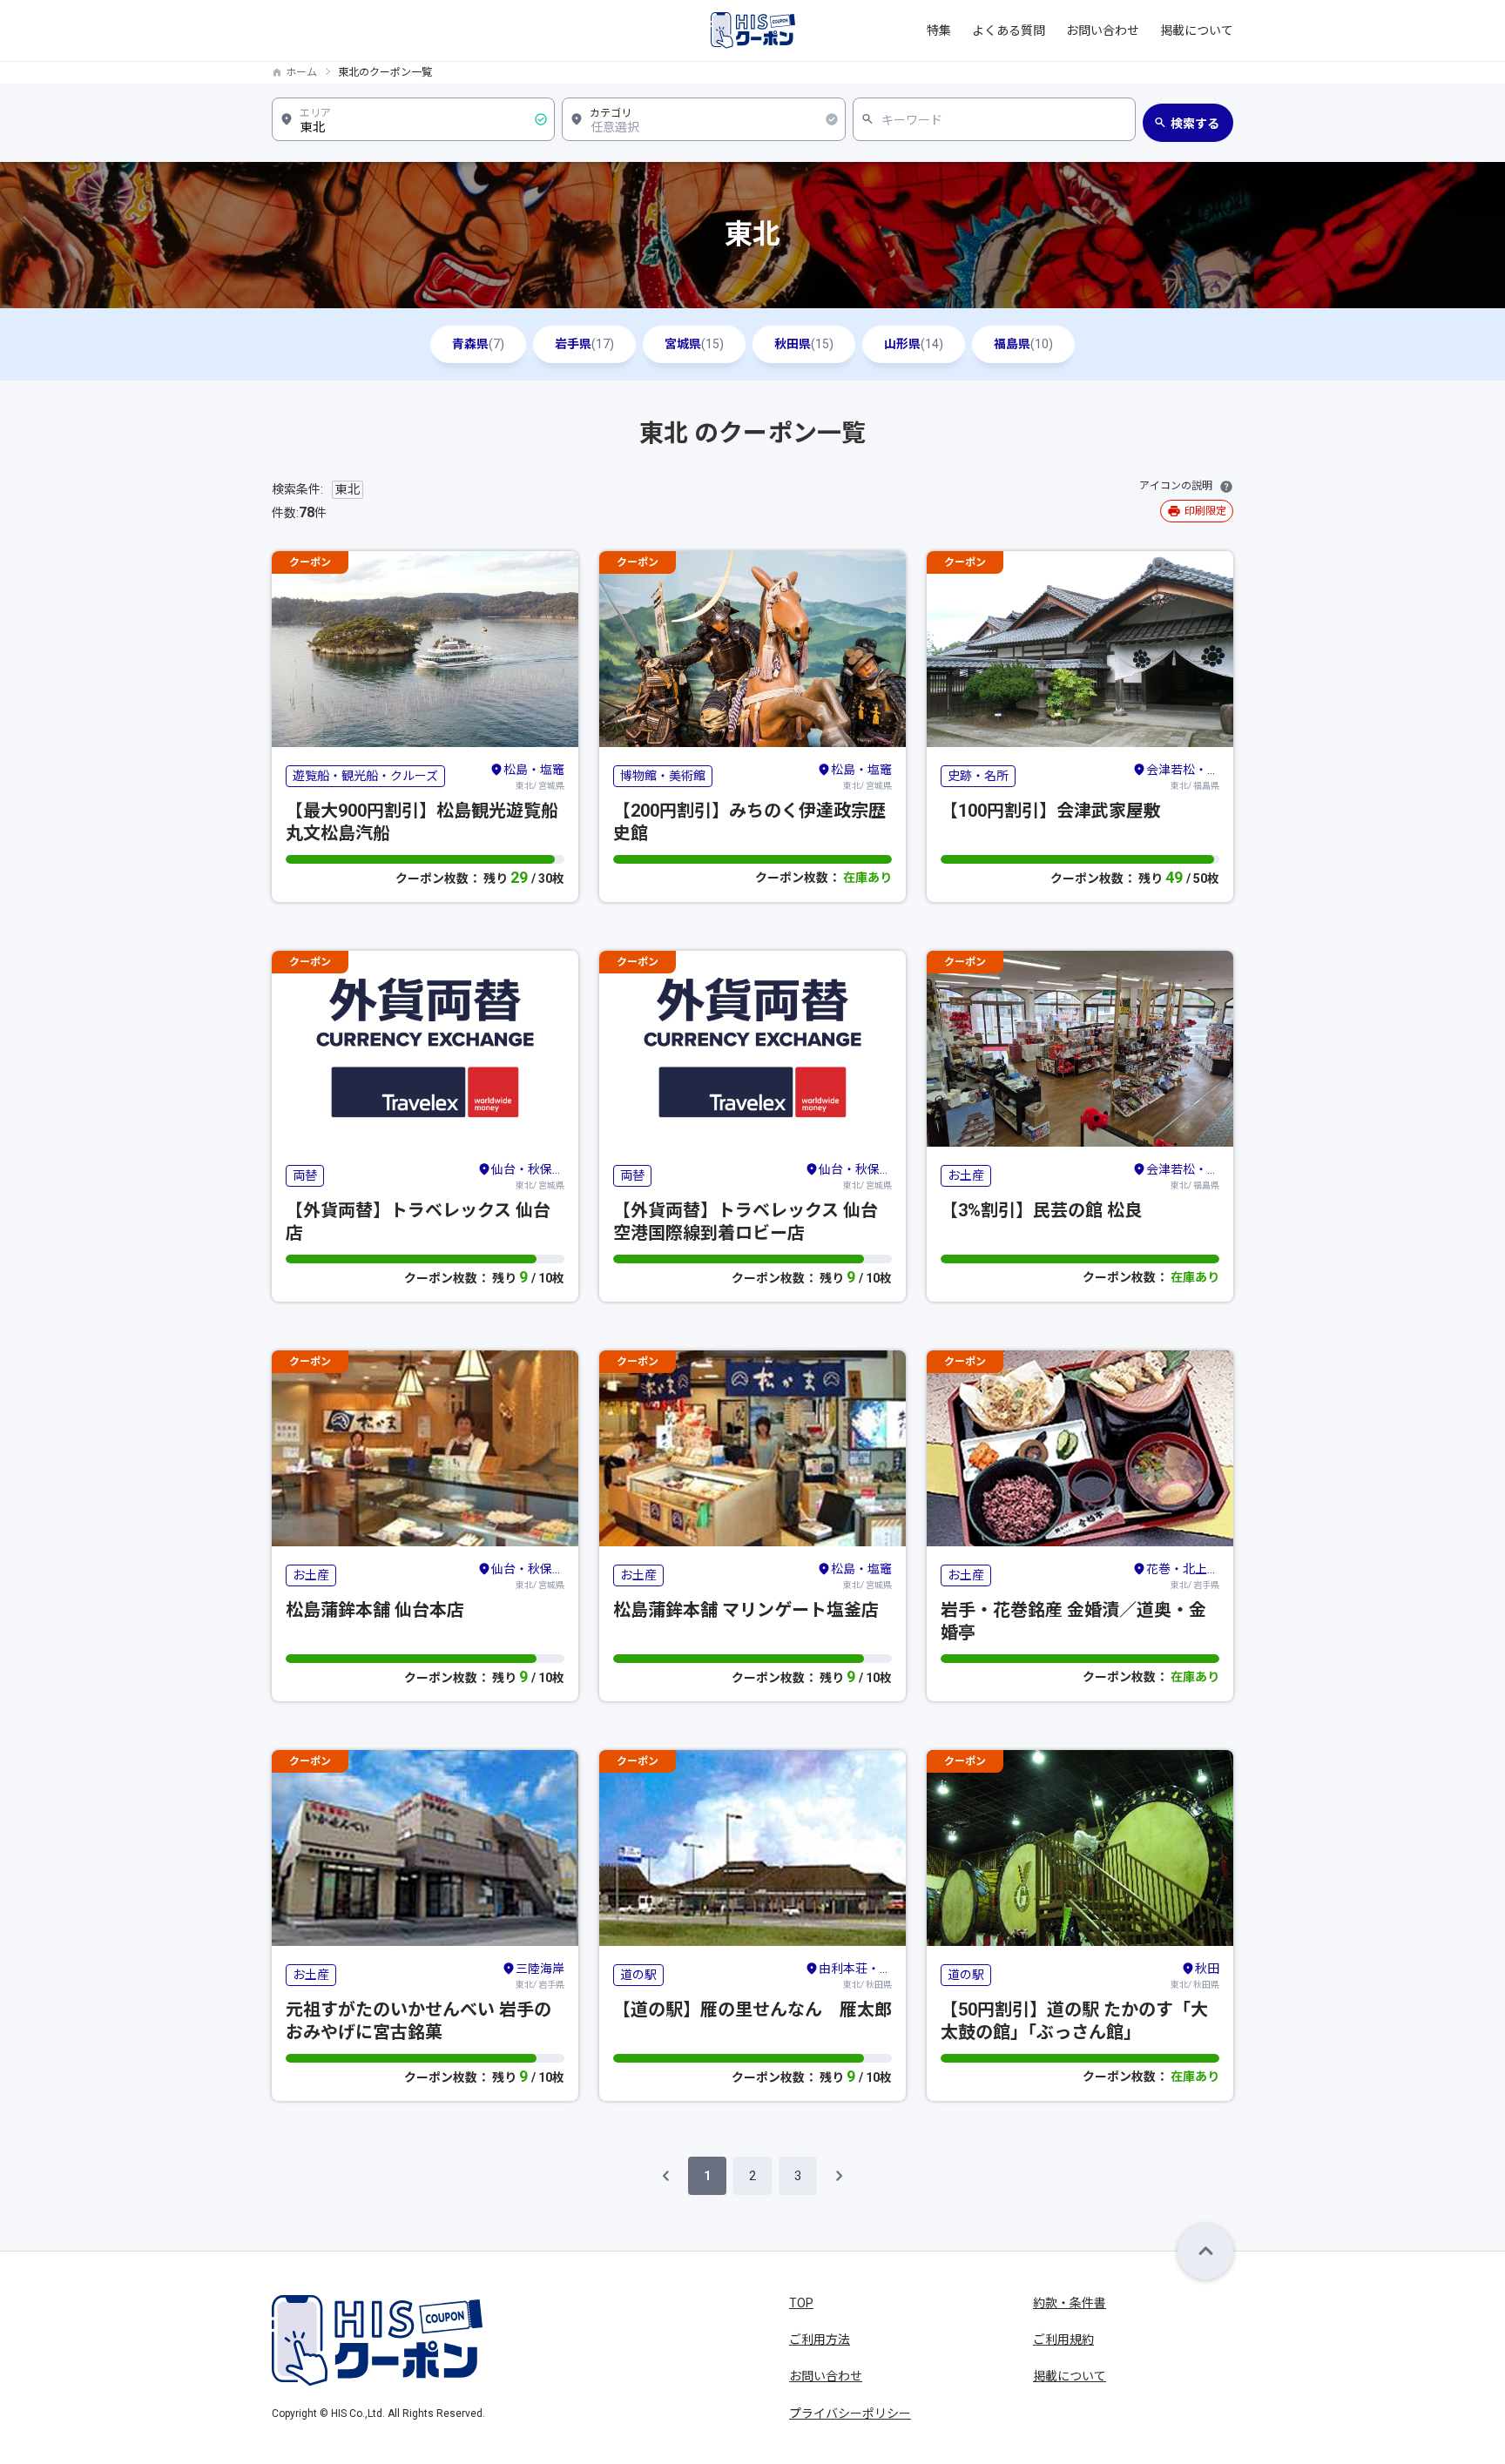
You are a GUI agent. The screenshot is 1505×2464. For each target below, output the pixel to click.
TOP (801, 2303)
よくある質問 (1009, 30)
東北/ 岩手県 (1183, 1576)
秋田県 (804, 344)
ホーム (301, 72)
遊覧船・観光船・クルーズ (365, 776)
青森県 (478, 344)
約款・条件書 (1070, 2303)
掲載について (1197, 30)
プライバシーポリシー (850, 2414)
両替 (305, 1175)
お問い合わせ (1103, 30)
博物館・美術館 (663, 776)
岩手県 (584, 344)
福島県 (1023, 344)
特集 (939, 30)
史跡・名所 (978, 776)
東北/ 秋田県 (855, 1976)
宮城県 (694, 344)
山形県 (914, 344)
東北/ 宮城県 (534, 777)
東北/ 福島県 (1183, 777)
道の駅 (638, 1975)
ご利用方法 (820, 2339)
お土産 (966, 1175)
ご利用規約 (1063, 2339)
